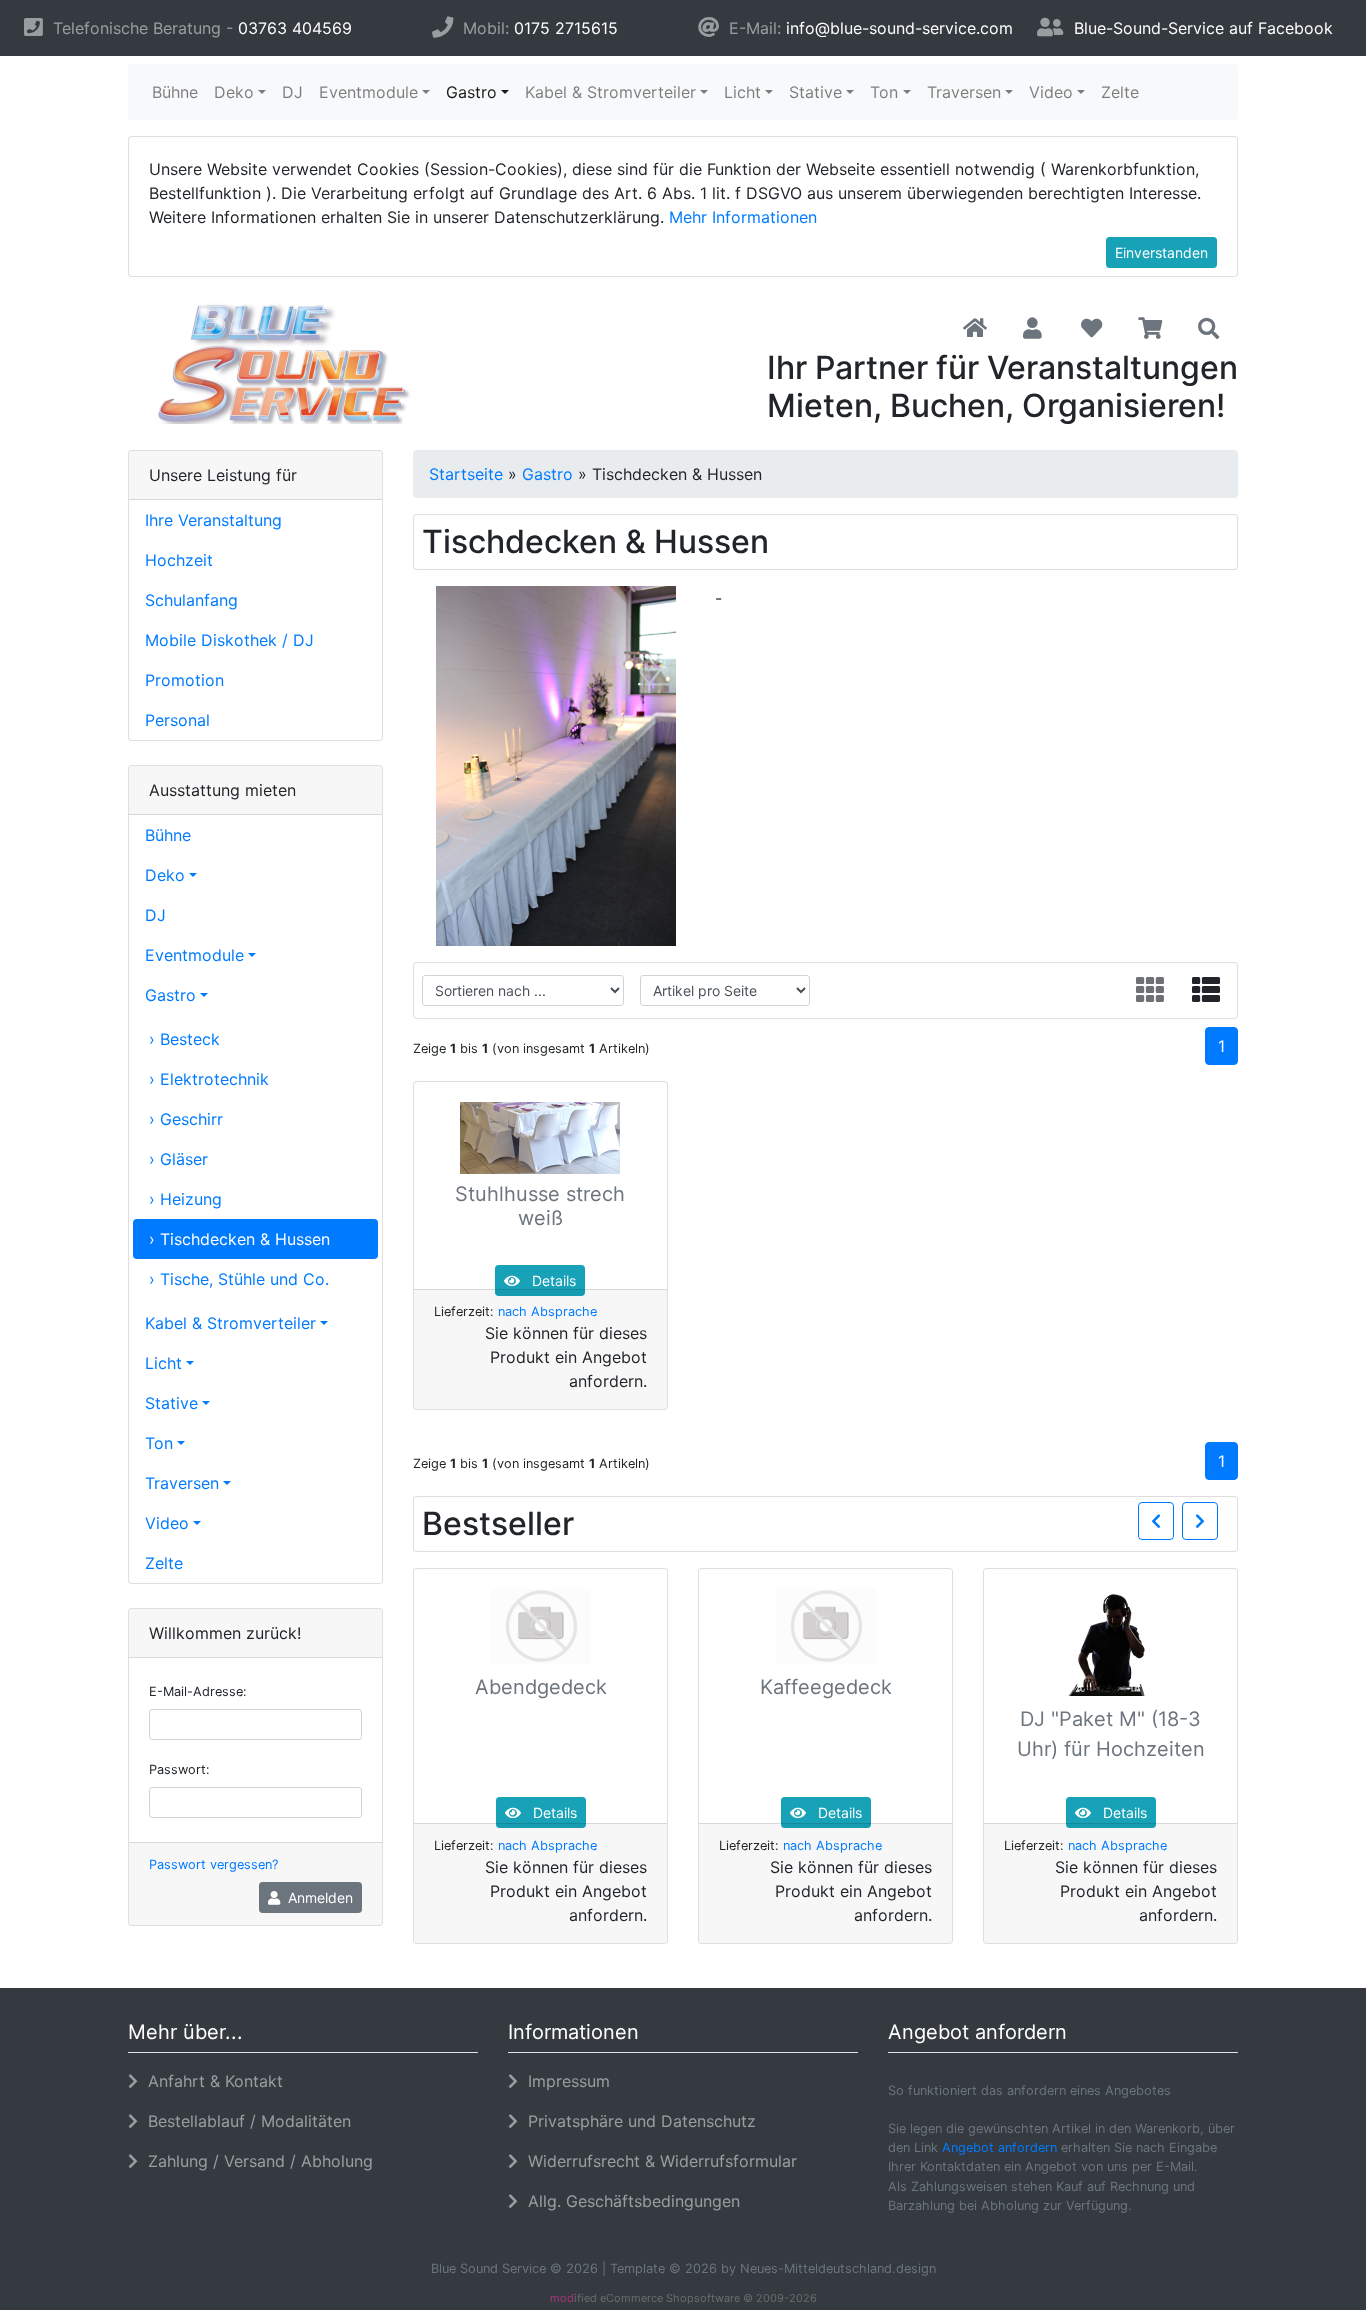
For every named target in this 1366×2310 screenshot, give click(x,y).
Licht (742, 92)
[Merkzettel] (1091, 329)
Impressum (564, 2081)
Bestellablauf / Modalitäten (244, 2121)
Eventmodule (368, 92)
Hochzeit (179, 560)
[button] (1032, 329)
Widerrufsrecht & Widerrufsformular (657, 2161)
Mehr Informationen (743, 217)
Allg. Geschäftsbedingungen (629, 2201)
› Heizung (185, 1199)
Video (1051, 92)
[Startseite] (975, 329)
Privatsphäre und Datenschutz (637, 2121)
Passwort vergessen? (213, 1864)
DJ (292, 92)
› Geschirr (186, 1119)
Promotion (184, 680)
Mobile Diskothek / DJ (229, 640)
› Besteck (184, 1039)
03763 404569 (295, 28)
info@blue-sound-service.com (899, 28)
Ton (884, 92)
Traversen (964, 92)
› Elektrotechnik (209, 1079)
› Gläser (178, 1159)
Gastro (471, 92)
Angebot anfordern (999, 2147)
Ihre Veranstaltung (213, 520)
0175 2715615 (566, 28)
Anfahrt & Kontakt (210, 2081)
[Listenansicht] (1206, 990)
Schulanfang (191, 600)
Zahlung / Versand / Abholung (255, 2161)
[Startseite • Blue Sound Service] (303, 363)
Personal (177, 720)
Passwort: (179, 1769)
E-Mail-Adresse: (198, 1691)
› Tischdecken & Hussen (239, 1239)
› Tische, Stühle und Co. (239, 1279)
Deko (234, 92)
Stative (815, 92)
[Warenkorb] (1150, 329)
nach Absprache (547, 1311)
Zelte (1120, 92)
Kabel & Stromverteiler (610, 92)
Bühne (175, 92)
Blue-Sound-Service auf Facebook (1203, 28)
